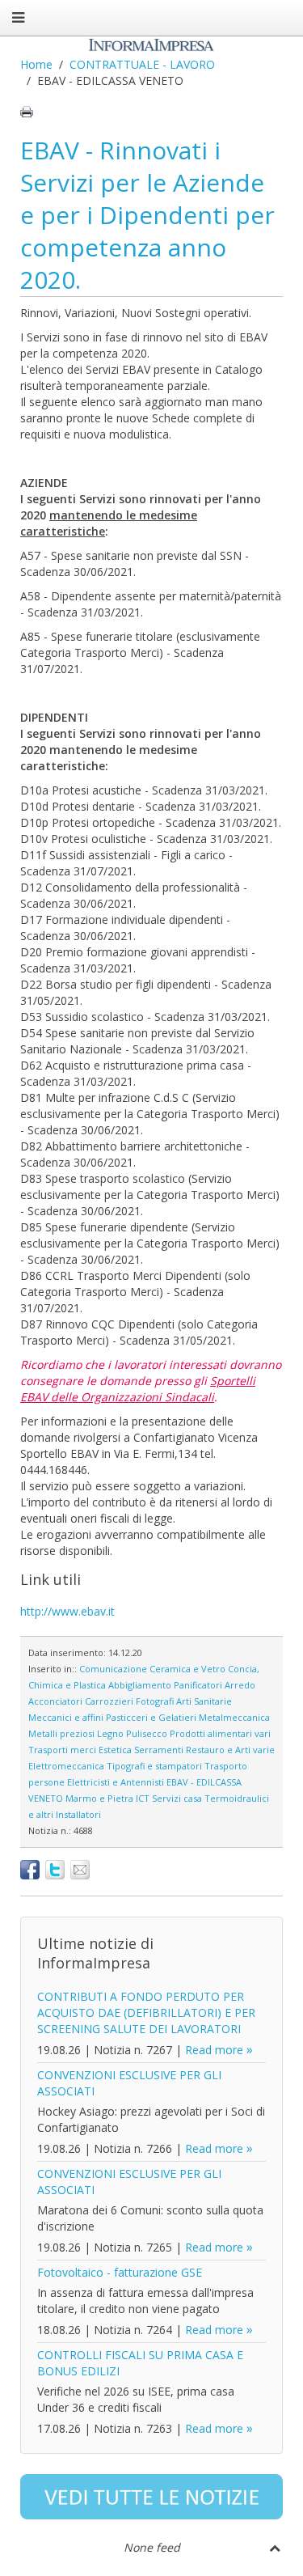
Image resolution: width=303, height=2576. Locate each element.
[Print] (27, 112)
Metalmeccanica (234, 1717)
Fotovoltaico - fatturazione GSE (120, 2272)
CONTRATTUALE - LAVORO (142, 64)
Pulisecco (147, 1733)
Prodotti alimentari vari (220, 1733)
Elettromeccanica (66, 1766)
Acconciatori (55, 1701)
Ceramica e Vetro (187, 1669)
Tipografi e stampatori (154, 1766)
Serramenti (159, 1750)
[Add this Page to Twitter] (55, 1870)
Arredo (240, 1685)
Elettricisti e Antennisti (116, 1782)
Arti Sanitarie (204, 1701)
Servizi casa (177, 1798)
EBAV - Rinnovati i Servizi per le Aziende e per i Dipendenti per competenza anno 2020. (147, 215)
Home (36, 64)
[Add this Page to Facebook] (30, 1870)
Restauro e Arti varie (230, 1750)
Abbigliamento (140, 1685)
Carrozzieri (109, 1701)
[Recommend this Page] (80, 1870)
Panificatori (198, 1685)
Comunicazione (113, 1669)
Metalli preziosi (61, 1733)
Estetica (115, 1750)
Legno (110, 1733)
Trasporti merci (62, 1750)
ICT (143, 1798)
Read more (214, 2050)
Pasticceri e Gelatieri (151, 1717)
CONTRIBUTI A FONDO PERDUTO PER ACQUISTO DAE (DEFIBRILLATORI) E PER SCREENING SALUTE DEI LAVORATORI (146, 2012)
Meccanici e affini (66, 1717)
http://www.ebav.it (67, 1611)
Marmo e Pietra (99, 1798)
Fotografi (155, 1701)
